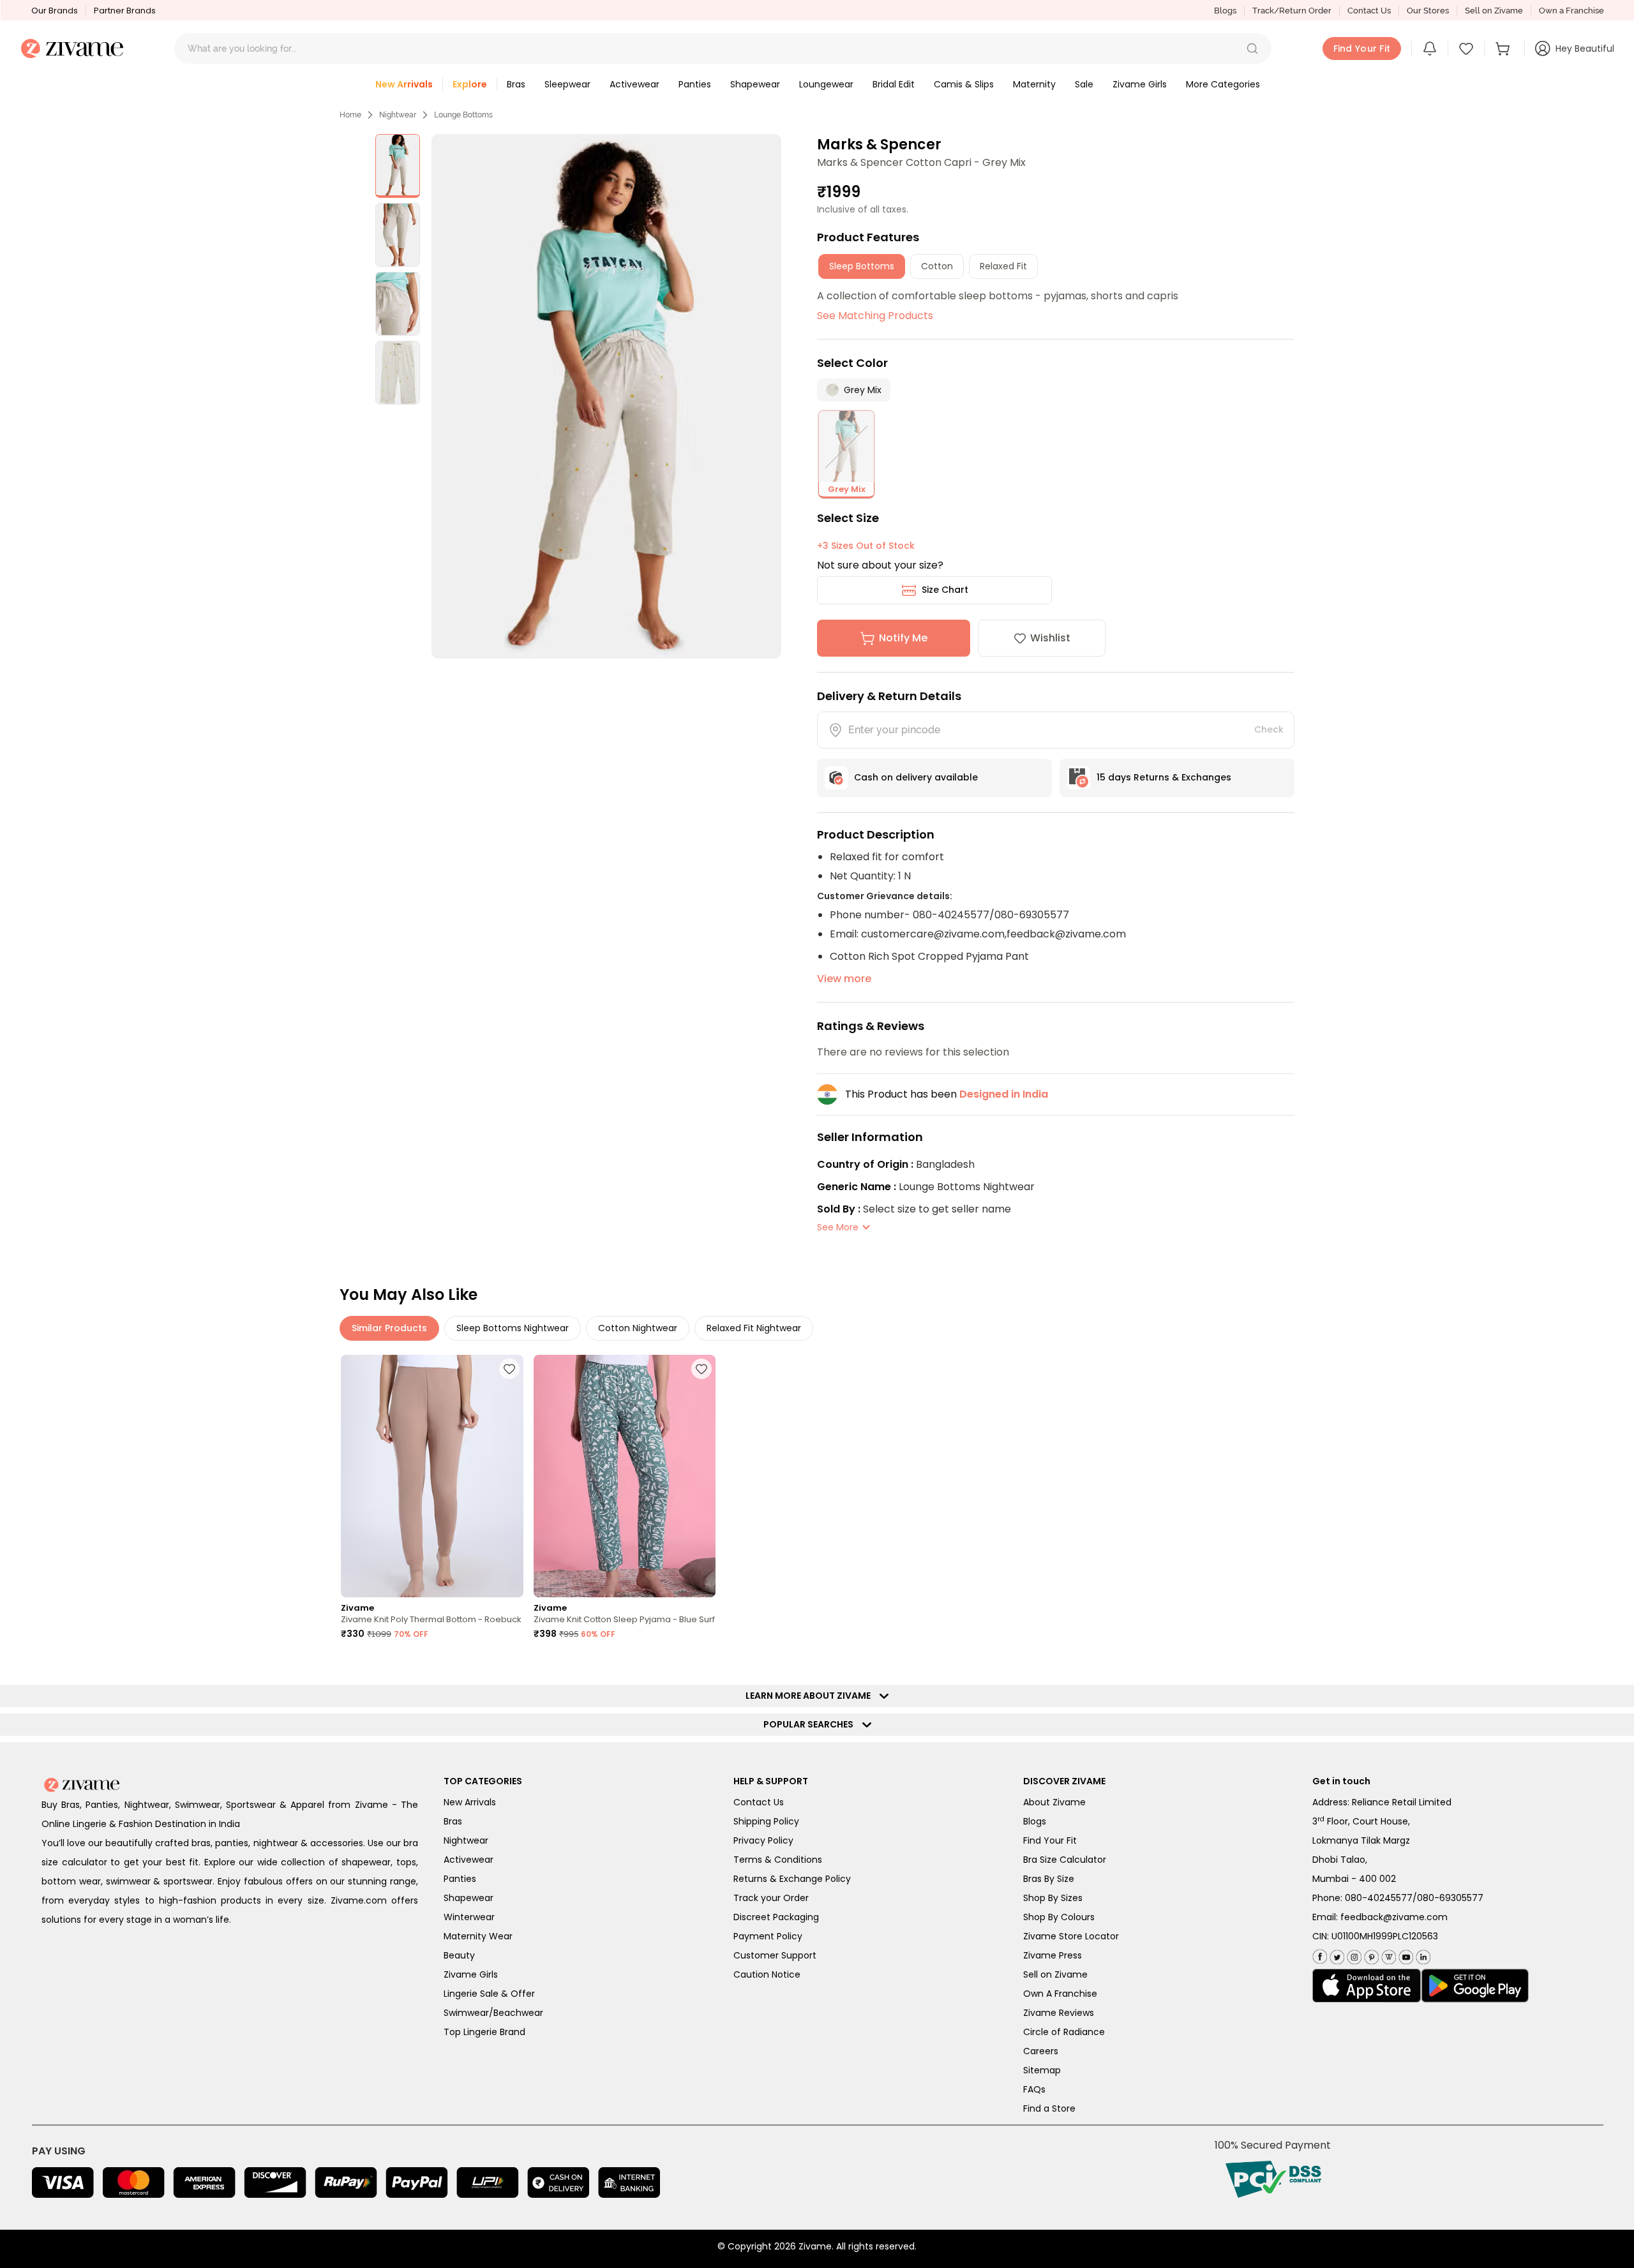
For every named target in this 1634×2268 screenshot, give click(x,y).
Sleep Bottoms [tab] (862, 266)
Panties (460, 1879)
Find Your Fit (1050, 1840)
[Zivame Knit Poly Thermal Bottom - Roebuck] (432, 1476)
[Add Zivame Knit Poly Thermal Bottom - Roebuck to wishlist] (509, 1369)
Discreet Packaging (776, 1917)
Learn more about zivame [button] (811, 1696)
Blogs (1225, 11)
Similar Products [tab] (389, 1328)
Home (350, 115)
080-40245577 (1379, 1898)
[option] (398, 166)
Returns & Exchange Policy (792, 1879)
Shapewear (468, 1898)
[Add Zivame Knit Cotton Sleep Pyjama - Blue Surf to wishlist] (701, 1369)
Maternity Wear (478, 1936)
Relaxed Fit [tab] (1003, 266)
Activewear (468, 1860)
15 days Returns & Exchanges (1164, 777)
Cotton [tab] (937, 266)
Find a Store (1049, 2108)
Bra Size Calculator (1065, 1860)
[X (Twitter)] (1336, 1954)
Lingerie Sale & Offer (489, 1994)
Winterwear (469, 1917)
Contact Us (1369, 11)
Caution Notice (767, 1974)
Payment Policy (768, 1936)
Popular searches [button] (811, 1724)
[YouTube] (1405, 1954)
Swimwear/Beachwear (493, 2013)
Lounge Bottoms (463, 115)
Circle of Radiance (1064, 2032)
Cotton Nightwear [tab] (638, 1328)
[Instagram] (1353, 1954)
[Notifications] (1430, 48)
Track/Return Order (1292, 11)
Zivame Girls (471, 1974)
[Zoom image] (606, 396)
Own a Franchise (1571, 11)
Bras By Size (1049, 1879)
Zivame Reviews (1059, 2013)
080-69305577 (1450, 1898)
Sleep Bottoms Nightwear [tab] (513, 1328)
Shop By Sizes (1053, 1898)
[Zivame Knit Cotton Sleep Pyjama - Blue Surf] (625, 1476)
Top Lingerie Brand (484, 2032)
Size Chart (945, 590)
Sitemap (1042, 2070)
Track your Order (771, 1898)
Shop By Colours (1059, 1917)
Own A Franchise (1060, 1994)
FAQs (1034, 2089)
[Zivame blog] (1387, 1954)
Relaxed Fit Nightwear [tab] (754, 1328)
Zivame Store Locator (1071, 1936)
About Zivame (1054, 1802)
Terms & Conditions (778, 1860)
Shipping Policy (766, 1821)
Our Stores (1428, 11)
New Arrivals (470, 1802)
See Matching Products (875, 316)
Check (1269, 729)
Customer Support (775, 1955)
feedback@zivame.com (1394, 1917)
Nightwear (398, 115)
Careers (1041, 2051)
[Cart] (1504, 48)
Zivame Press (1053, 1955)
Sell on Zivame (1494, 11)
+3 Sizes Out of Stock (866, 546)
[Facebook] (1320, 1955)
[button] (1252, 48)
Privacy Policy (763, 1840)
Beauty (459, 1955)
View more (844, 979)
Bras (453, 1821)
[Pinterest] (1370, 1954)
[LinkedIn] (1422, 1954)
